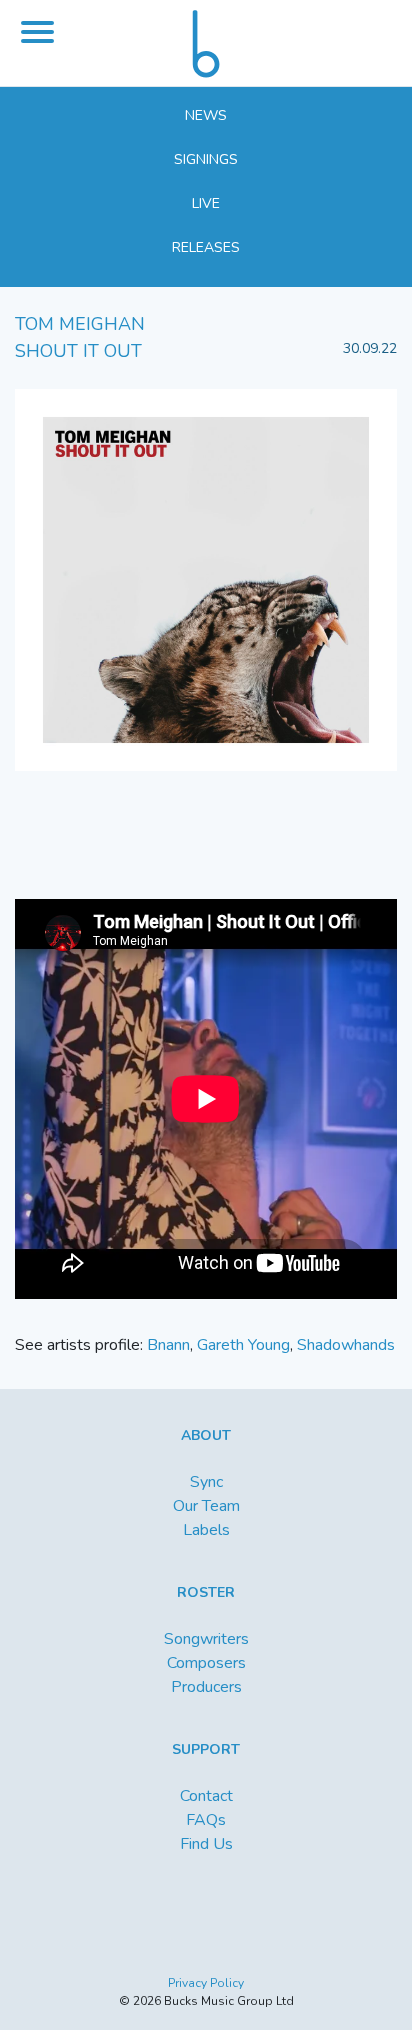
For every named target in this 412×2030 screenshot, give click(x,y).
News (206, 115)
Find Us (206, 1844)
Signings (206, 159)
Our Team (206, 1506)
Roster (206, 1592)
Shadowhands (346, 1345)
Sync (206, 1482)
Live (206, 203)
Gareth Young (243, 1345)
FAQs (206, 1820)
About (206, 1435)
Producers (206, 1687)
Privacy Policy (206, 1983)
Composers (206, 1663)
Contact (206, 1796)
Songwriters (206, 1639)
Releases (206, 247)
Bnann (168, 1345)
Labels (206, 1530)
